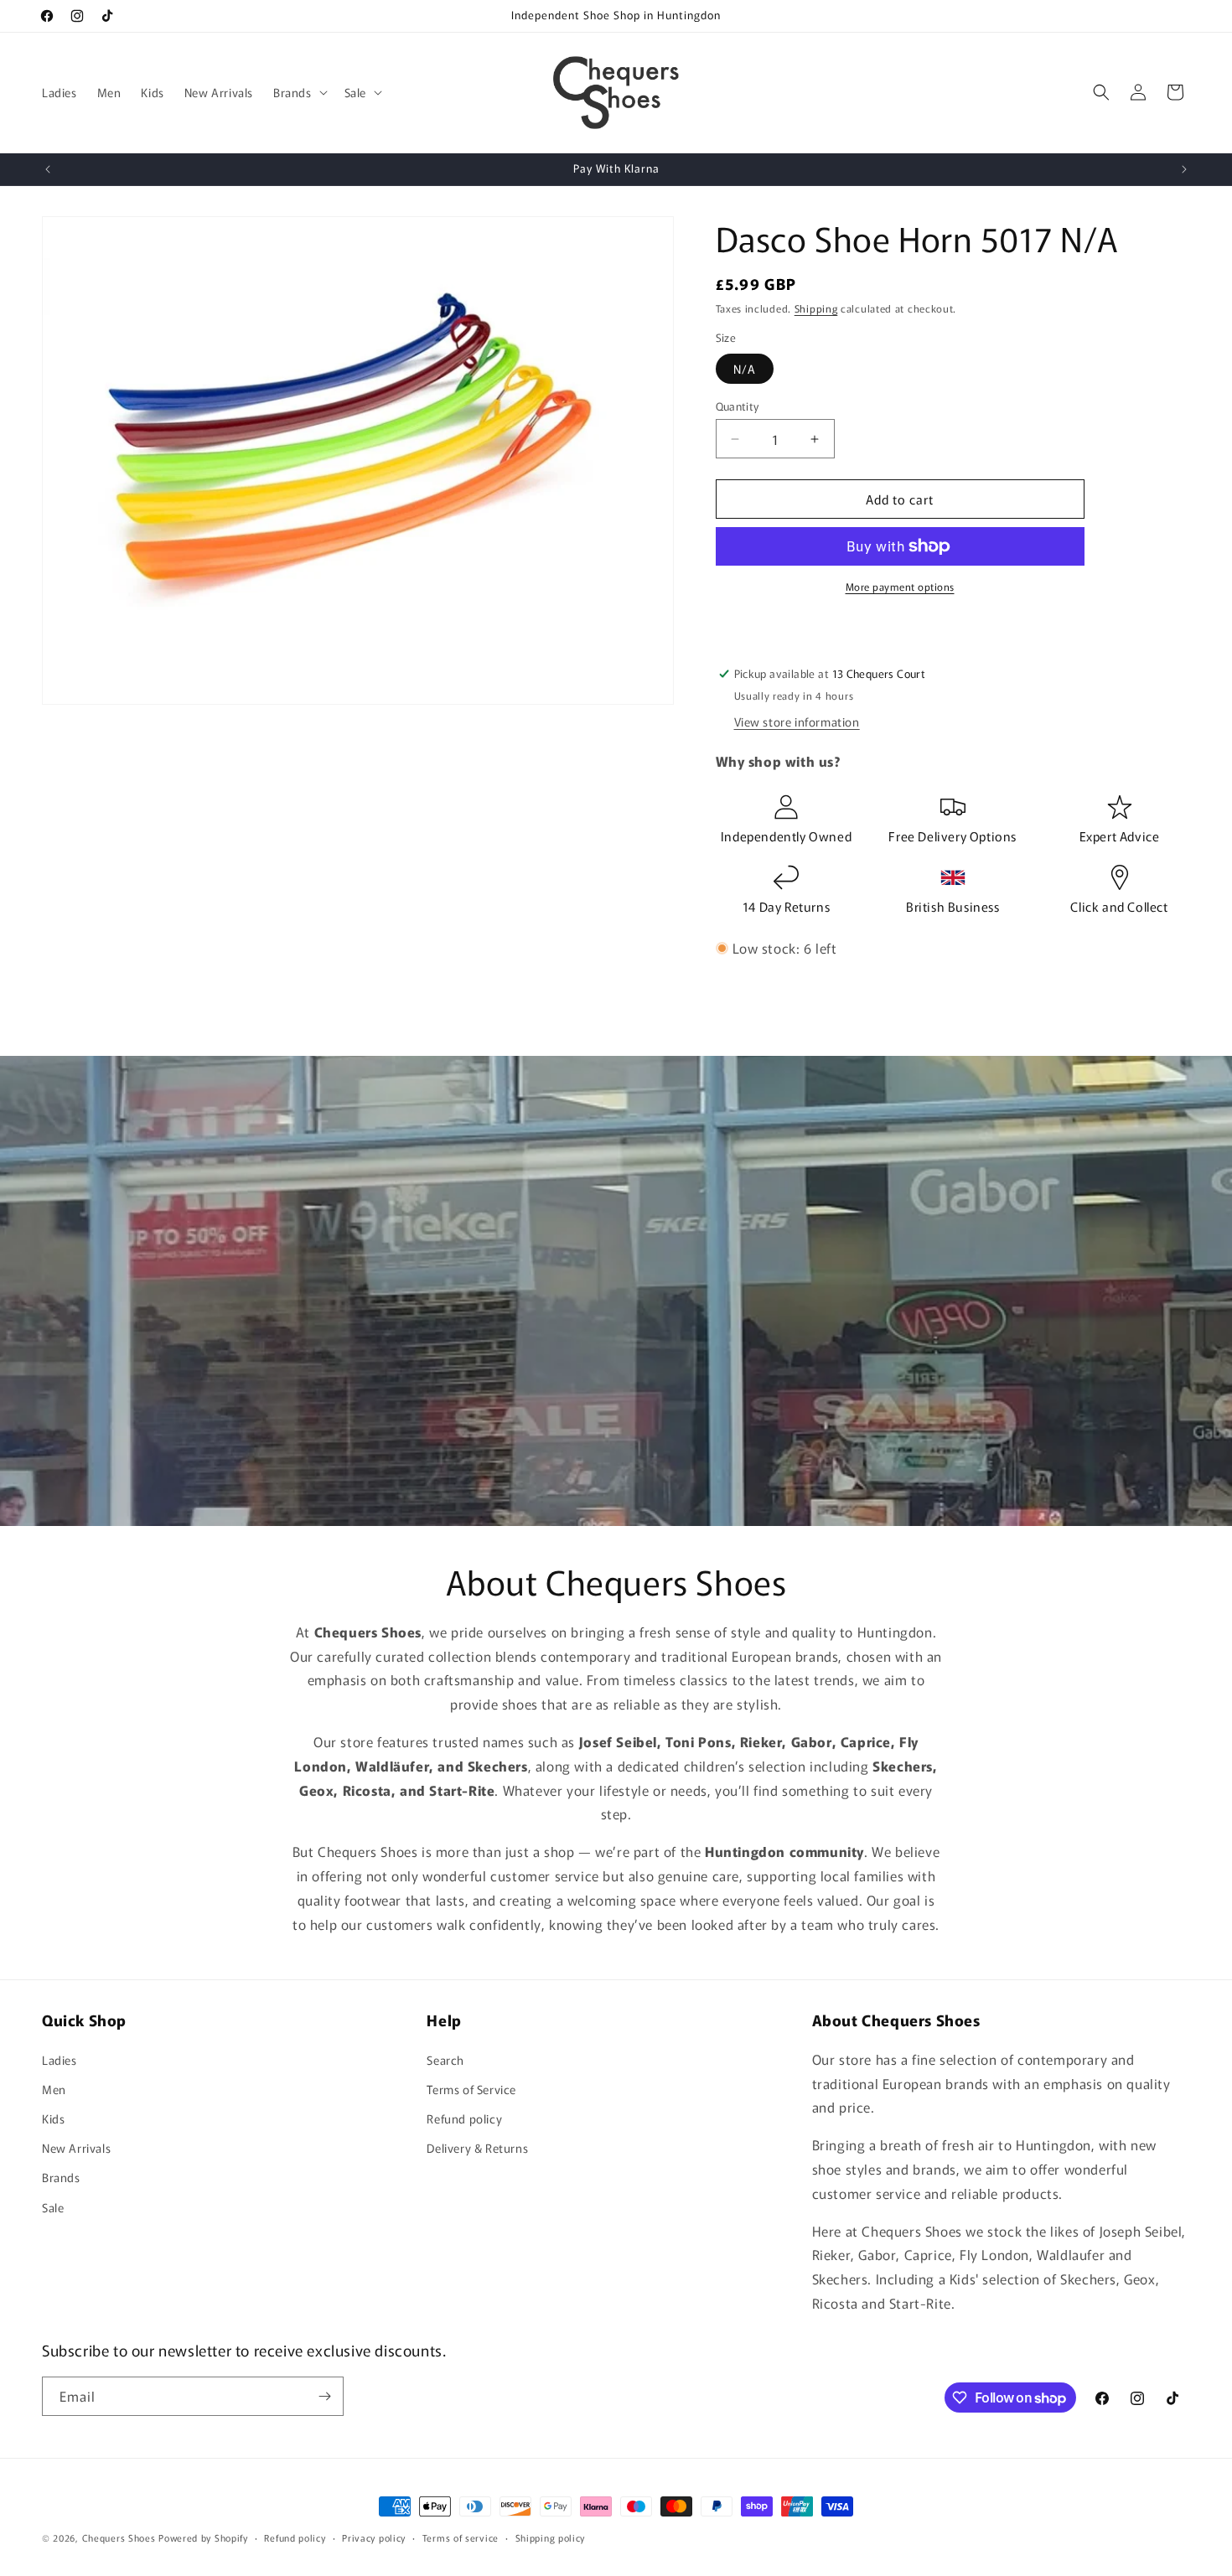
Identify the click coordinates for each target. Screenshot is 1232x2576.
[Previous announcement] (48, 169)
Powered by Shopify (203, 2537)
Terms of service (461, 2537)
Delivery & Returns (477, 2148)
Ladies (60, 2060)
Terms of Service (471, 2089)
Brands (61, 2177)
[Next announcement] (1184, 169)
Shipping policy (551, 2537)
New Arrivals (76, 2148)
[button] (299, 92)
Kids (53, 2118)
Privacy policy (374, 2537)
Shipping (816, 308)
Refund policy (464, 2118)
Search (445, 2060)
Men (54, 2089)
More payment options (900, 586)
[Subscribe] (324, 2396)
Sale (53, 2207)
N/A (745, 369)
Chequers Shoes (119, 2537)
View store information (797, 722)
